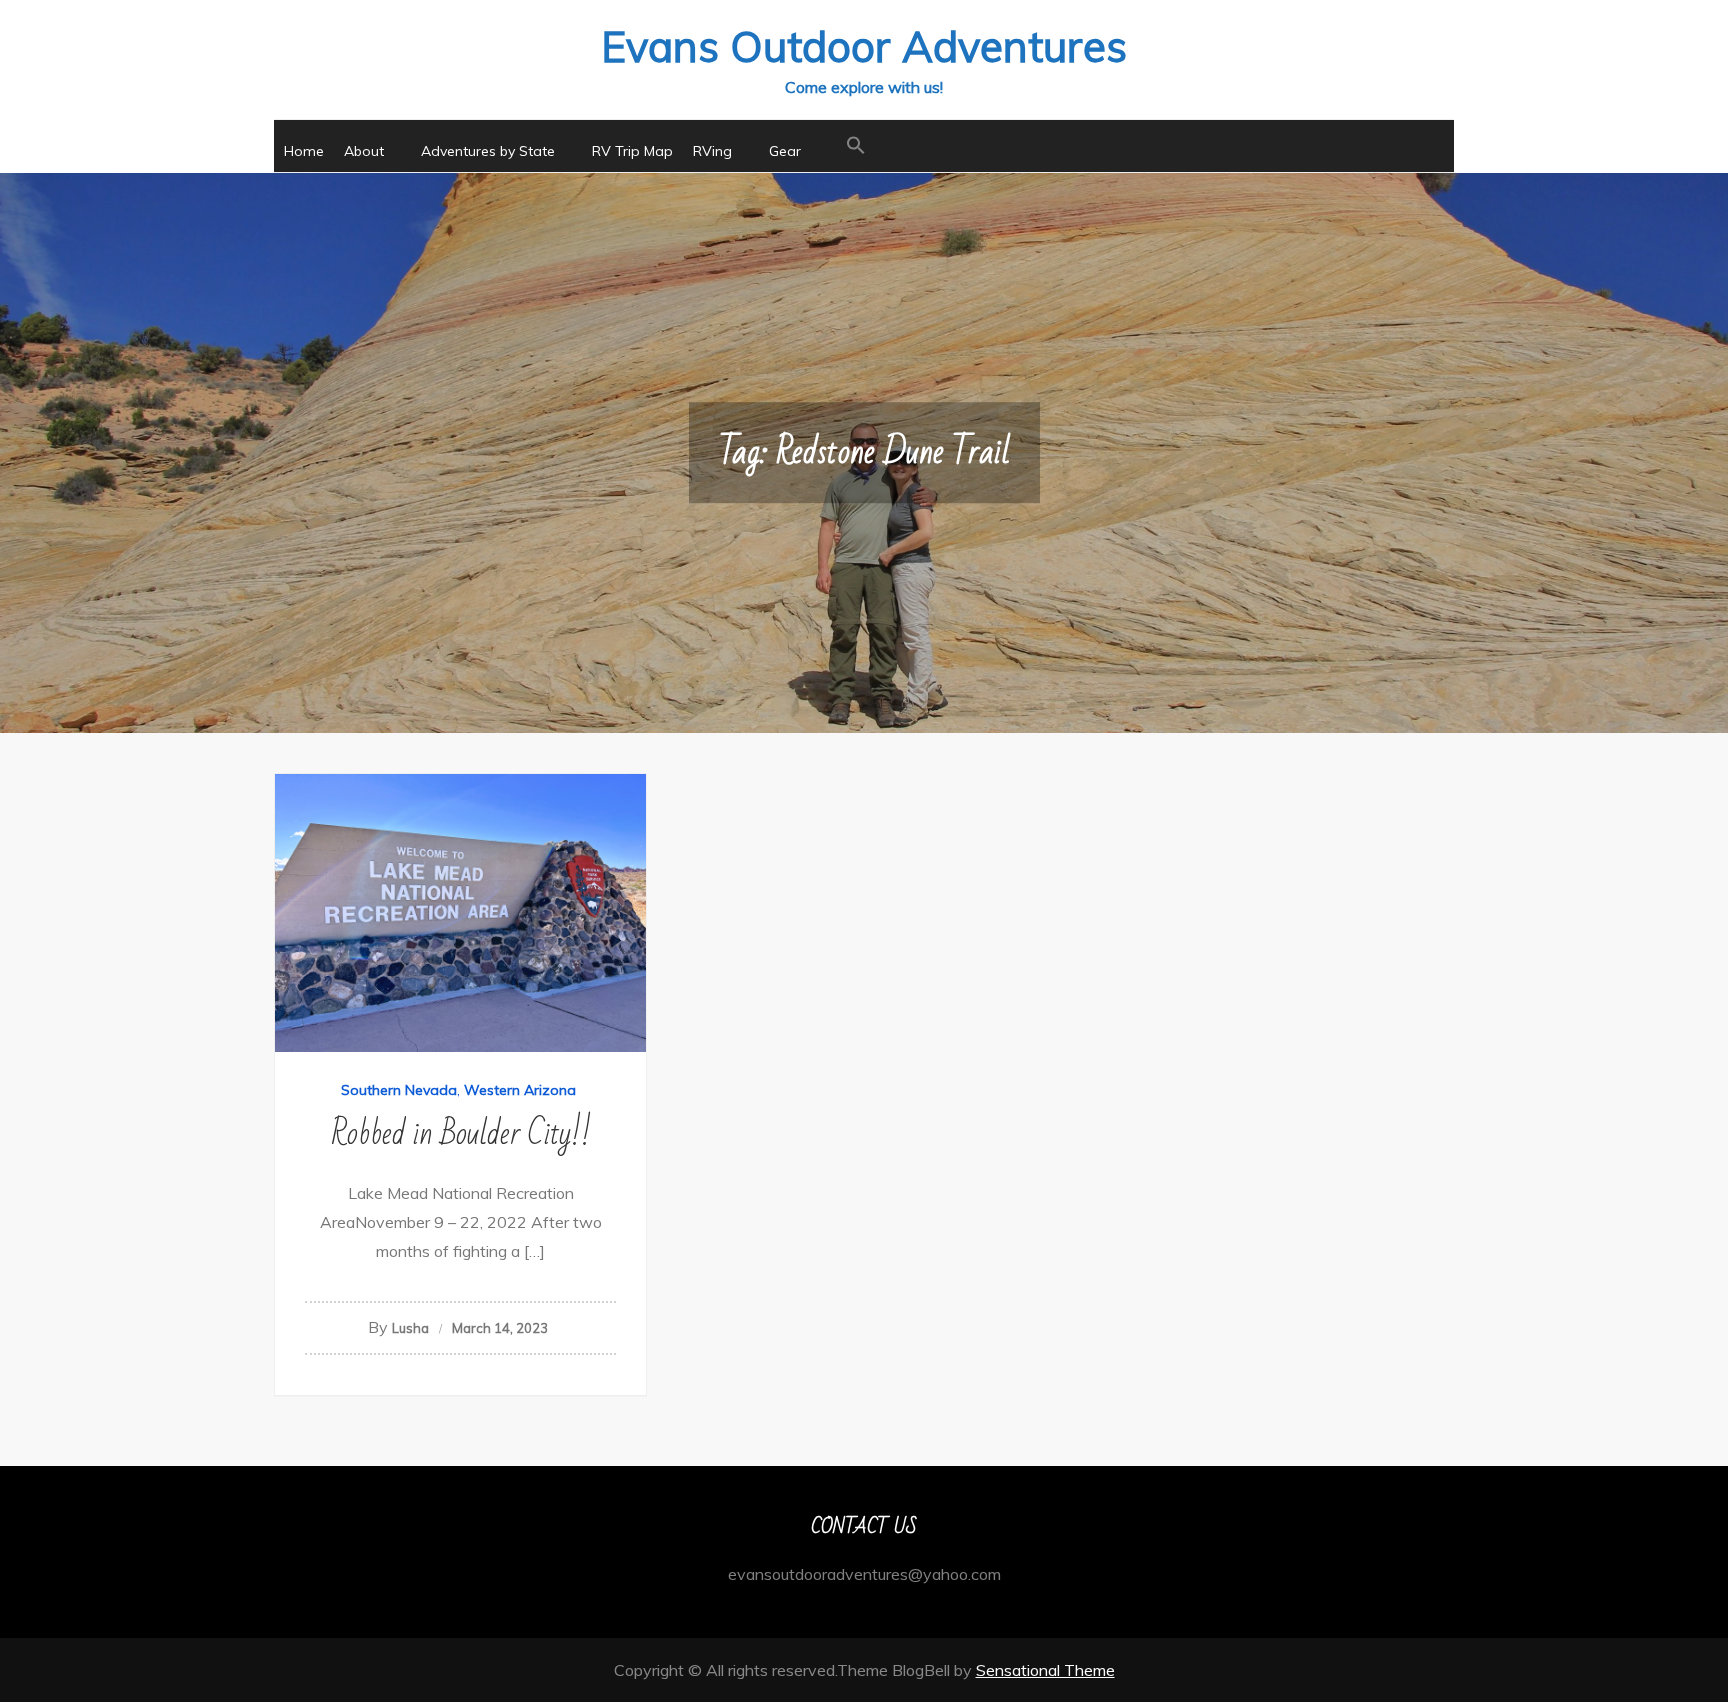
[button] (856, 146)
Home (304, 151)
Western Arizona (520, 1090)
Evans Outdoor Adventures (864, 46)
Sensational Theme (1045, 1670)
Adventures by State (488, 151)
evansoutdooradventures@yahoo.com (864, 1574)
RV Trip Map (632, 151)
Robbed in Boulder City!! (461, 1133)
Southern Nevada (399, 1090)
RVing (712, 151)
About (364, 151)
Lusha (410, 1328)
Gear (785, 151)
